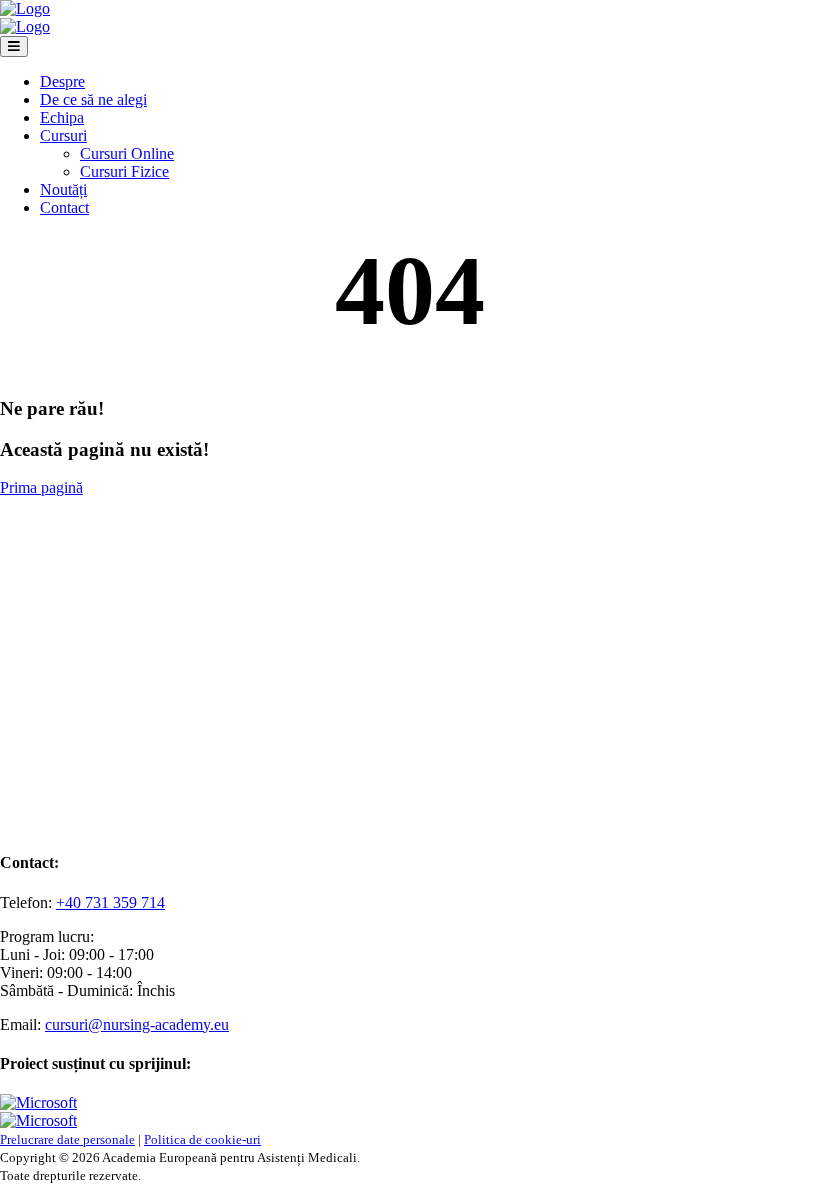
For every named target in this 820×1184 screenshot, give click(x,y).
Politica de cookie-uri (202, 1139)
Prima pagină (41, 487)
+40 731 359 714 (110, 902)
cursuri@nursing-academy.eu (137, 1024)
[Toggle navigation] (14, 46)
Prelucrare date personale (67, 1139)
